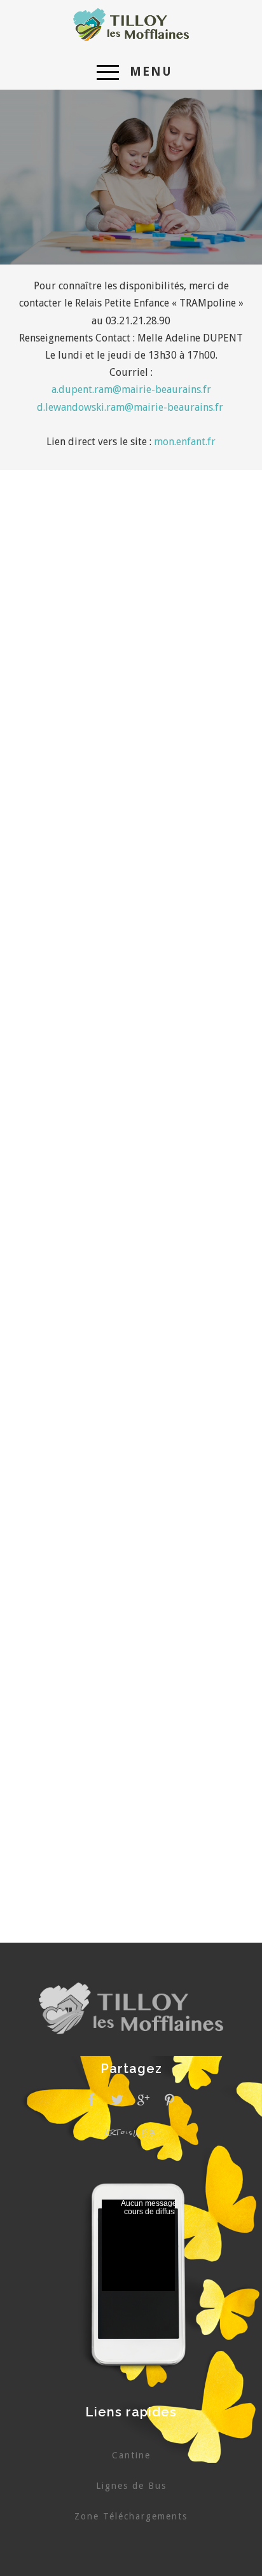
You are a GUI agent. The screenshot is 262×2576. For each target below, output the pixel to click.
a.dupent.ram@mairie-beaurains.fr (131, 389)
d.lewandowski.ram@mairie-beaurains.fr (130, 407)
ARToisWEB (131, 2132)
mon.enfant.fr (185, 442)
